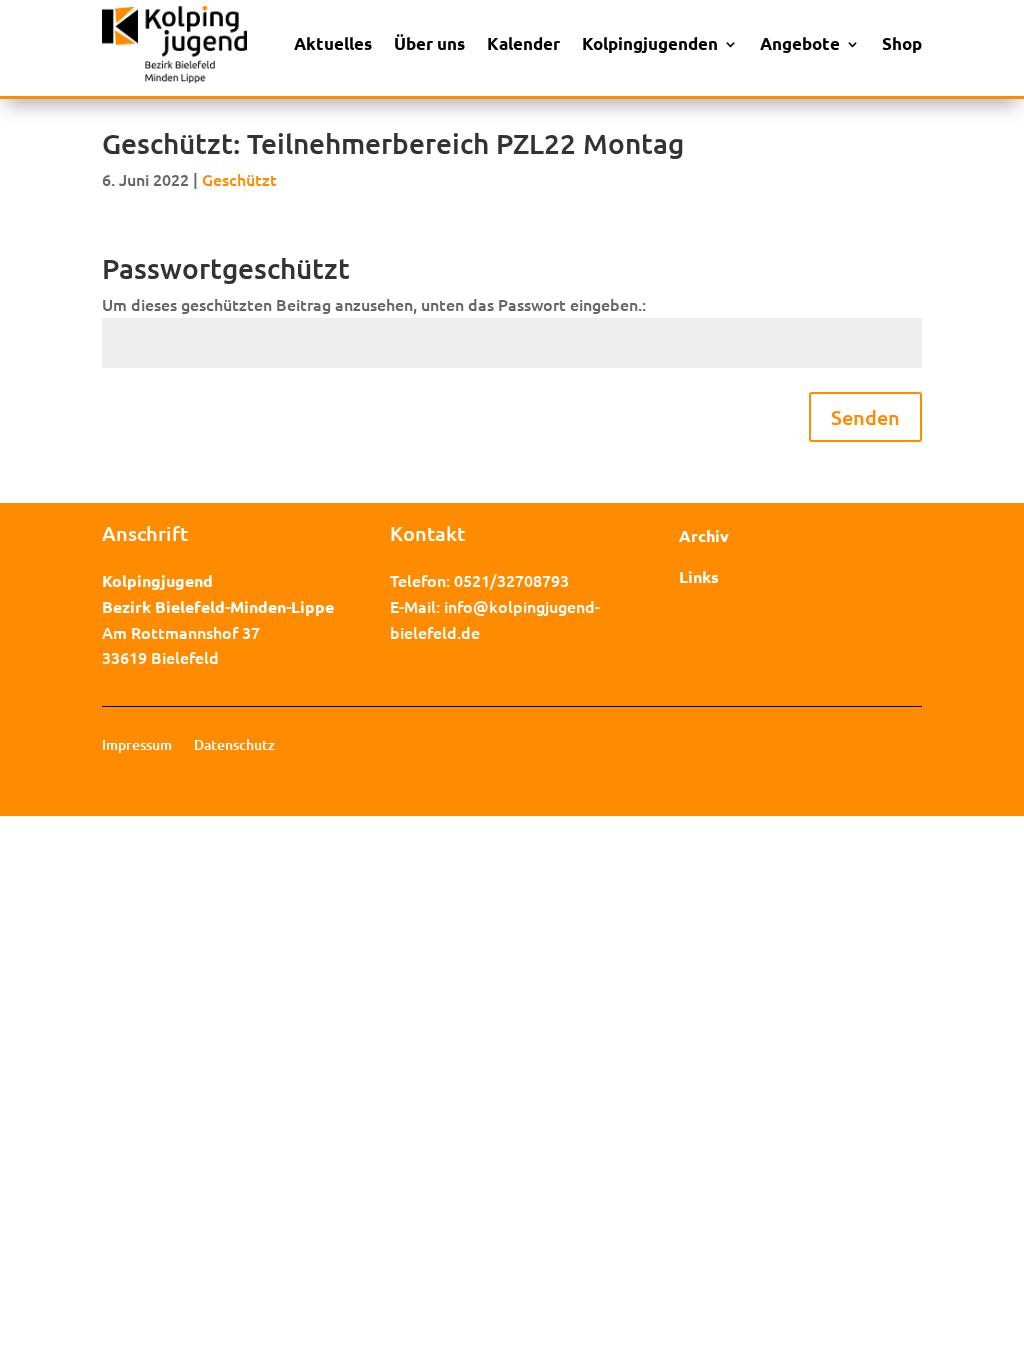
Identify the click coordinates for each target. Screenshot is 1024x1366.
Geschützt (239, 179)
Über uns (429, 43)
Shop (902, 43)
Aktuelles (333, 43)
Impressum (137, 746)
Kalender (523, 43)
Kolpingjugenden (650, 43)
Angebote (800, 43)
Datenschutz (234, 746)
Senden (865, 417)
